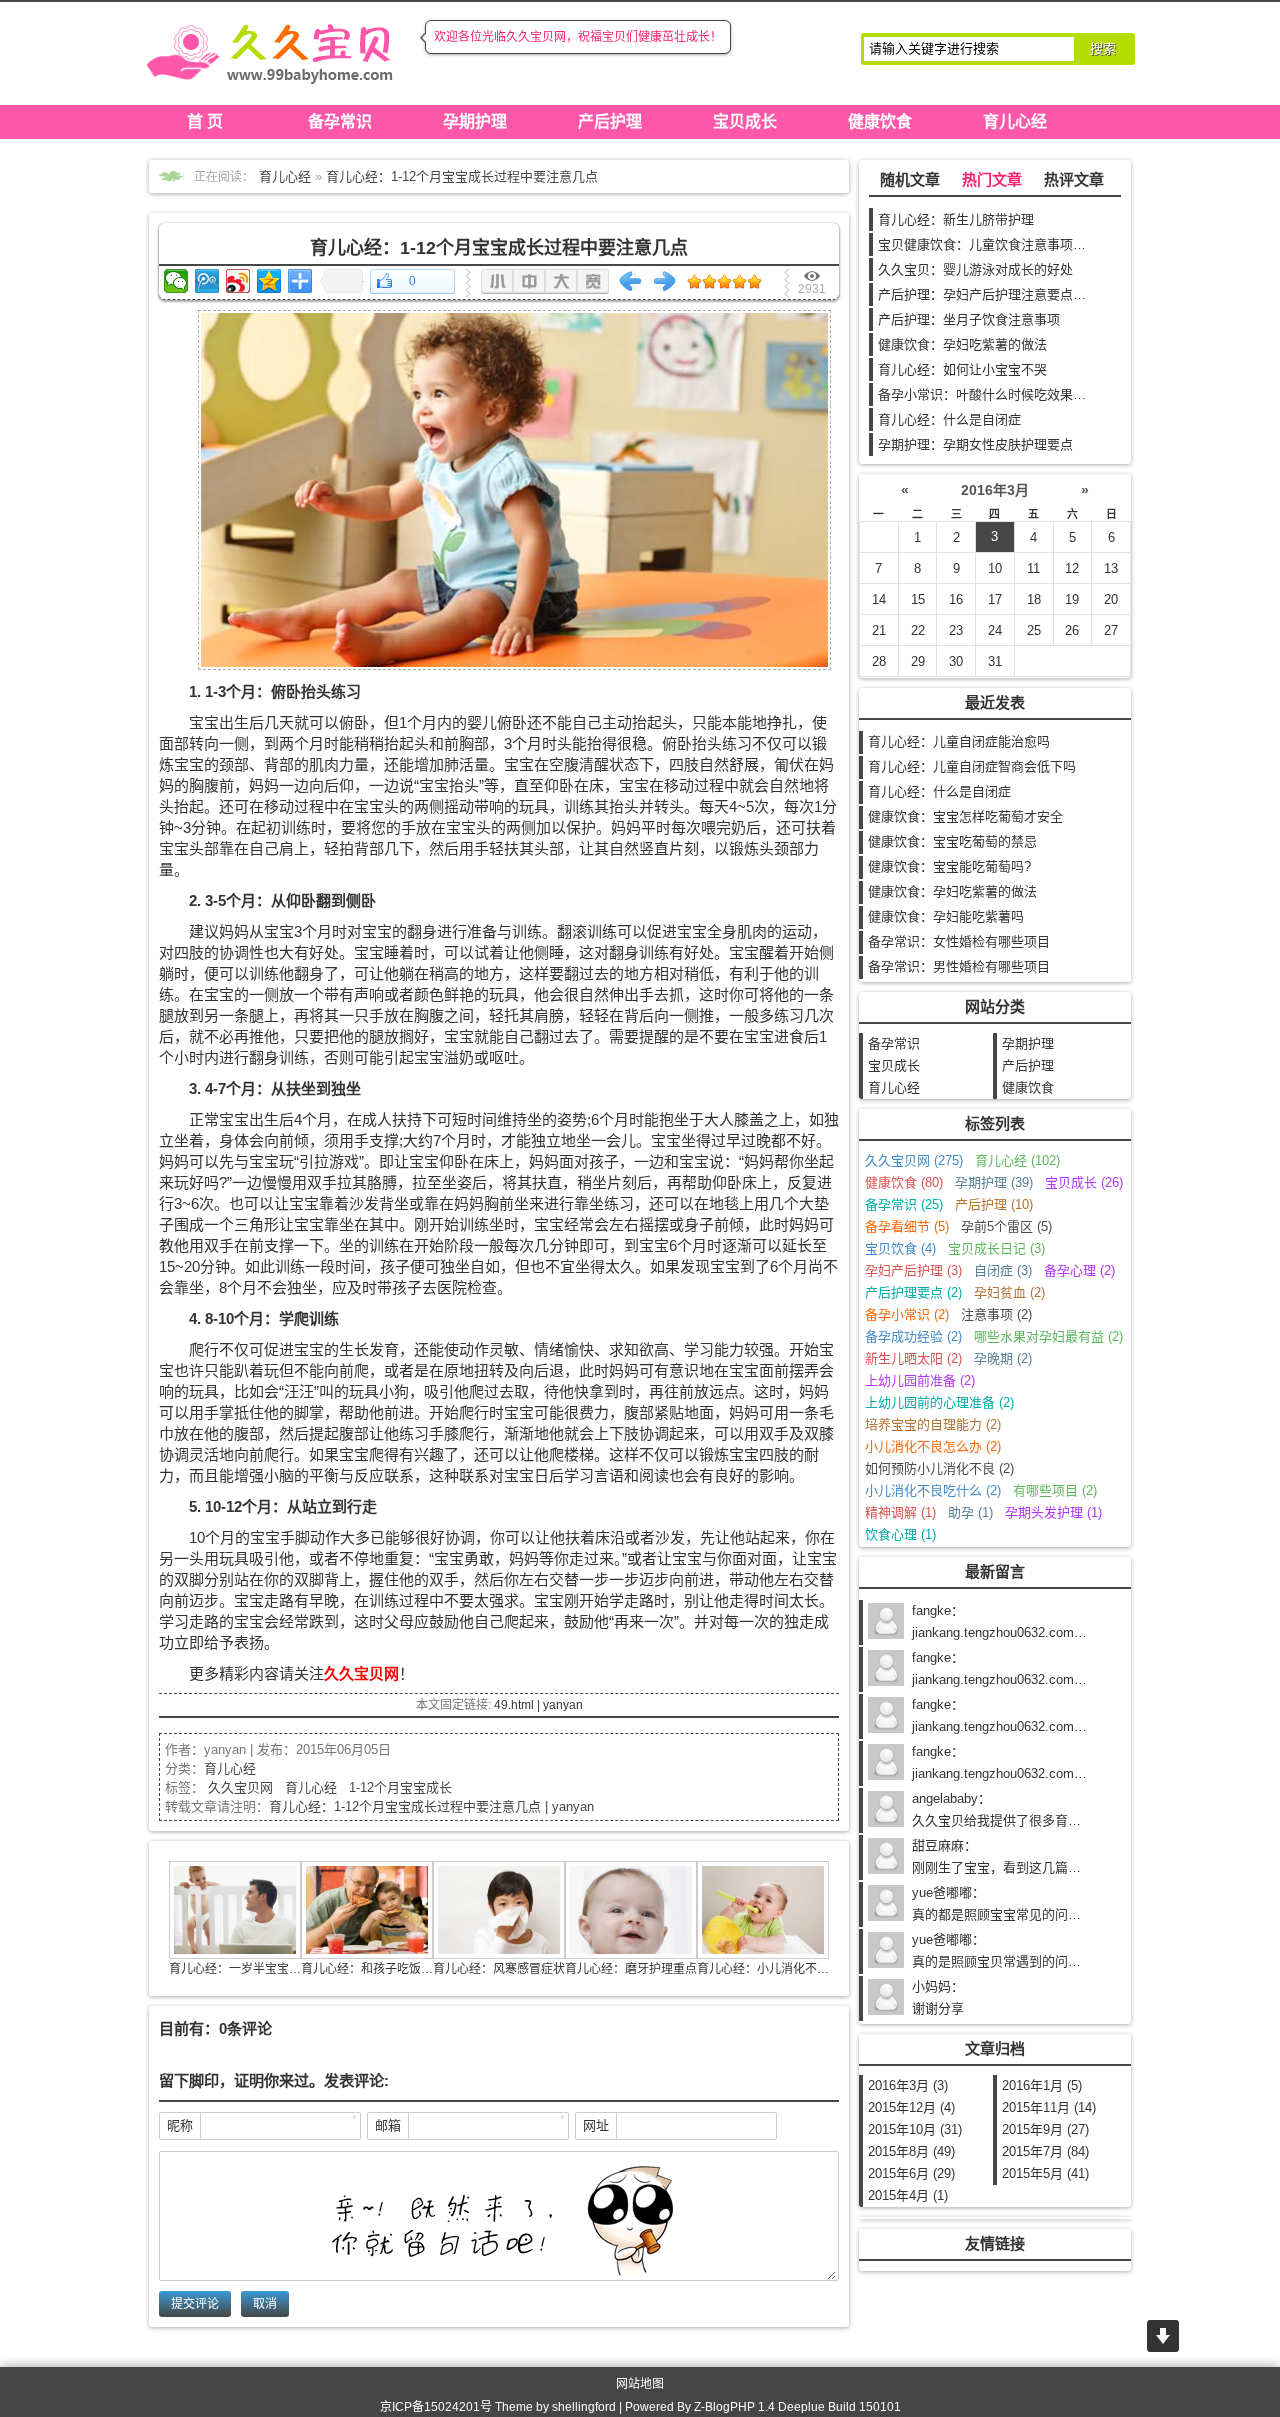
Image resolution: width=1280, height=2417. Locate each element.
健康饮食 (880, 121)
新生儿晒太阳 (913, 1358)
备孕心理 (1079, 1270)
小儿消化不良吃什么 (933, 1490)
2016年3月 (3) (908, 2085)
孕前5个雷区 (1006, 1226)
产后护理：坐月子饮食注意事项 (969, 319)
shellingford (584, 2407)
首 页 (205, 121)
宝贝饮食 (900, 1248)
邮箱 (388, 2125)
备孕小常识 (907, 1314)
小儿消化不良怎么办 (933, 1446)
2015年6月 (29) (911, 2173)
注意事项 (996, 1314)
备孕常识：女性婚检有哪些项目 (959, 941)
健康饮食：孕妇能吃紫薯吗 (946, 916)
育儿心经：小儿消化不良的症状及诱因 (799, 1969)
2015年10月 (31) (915, 2129)
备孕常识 (340, 121)
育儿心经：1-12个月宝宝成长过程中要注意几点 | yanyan (431, 1806)
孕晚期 (1003, 1358)
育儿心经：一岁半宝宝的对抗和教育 (265, 1969)
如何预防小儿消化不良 (939, 1468)
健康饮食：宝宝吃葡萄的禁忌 (952, 841)
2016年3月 (995, 490)
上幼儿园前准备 (920, 1380)
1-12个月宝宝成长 (400, 1787)
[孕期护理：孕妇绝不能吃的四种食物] (665, 281)
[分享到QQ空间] (269, 281)
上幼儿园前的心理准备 (939, 1402)
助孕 (970, 1512)
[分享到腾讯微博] (207, 281)
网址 (596, 2125)
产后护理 (610, 121)
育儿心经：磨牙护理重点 (631, 1969)
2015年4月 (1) (908, 2195)
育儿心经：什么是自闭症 (949, 419)
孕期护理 (475, 121)
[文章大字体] (561, 281)
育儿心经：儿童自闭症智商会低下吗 (972, 766)
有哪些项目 (1055, 1490)
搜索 (1103, 48)
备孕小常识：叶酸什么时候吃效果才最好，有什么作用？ (1040, 394)
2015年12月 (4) (911, 2107)
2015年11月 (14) (1049, 2107)
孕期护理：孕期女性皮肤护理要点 (975, 444)
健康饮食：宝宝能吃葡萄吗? (949, 866)
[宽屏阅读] (593, 281)
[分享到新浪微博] (238, 281)
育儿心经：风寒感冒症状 (499, 1969)
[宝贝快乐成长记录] (270, 50)
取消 (265, 2304)
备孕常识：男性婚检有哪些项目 (959, 966)
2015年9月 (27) (1045, 2129)
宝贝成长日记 (996, 1248)
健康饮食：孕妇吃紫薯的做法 (962, 344)
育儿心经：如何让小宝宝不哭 (962, 369)
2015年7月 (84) (1045, 2151)
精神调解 (900, 1512)
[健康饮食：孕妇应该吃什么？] (631, 281)
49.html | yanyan (538, 1705)
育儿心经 (1015, 121)
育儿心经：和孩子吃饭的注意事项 (391, 1969)
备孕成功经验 (913, 1336)
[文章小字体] (497, 281)
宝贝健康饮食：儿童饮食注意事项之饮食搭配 (1008, 244)
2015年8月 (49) (911, 2151)
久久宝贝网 (240, 1787)
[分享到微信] (176, 281)
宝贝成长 (745, 121)
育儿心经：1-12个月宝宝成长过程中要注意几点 (462, 176)
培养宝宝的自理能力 (933, 1424)
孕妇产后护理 (913, 1270)
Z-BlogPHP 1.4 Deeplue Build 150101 (797, 2407)
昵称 (180, 2125)
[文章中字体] (529, 281)
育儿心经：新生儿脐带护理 (956, 219)
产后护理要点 (913, 1292)
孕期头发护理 (1053, 1512)
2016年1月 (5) (1042, 2085)
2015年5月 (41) (1045, 2173)
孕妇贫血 (1009, 1292)
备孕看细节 (907, 1226)
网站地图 (640, 2384)
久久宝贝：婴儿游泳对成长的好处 (975, 269)
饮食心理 (900, 1534)
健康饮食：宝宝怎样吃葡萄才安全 (965, 816)
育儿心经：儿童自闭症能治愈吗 (959, 741)
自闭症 (1003, 1270)
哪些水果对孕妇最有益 (1048, 1336)
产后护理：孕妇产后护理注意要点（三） (995, 294)
